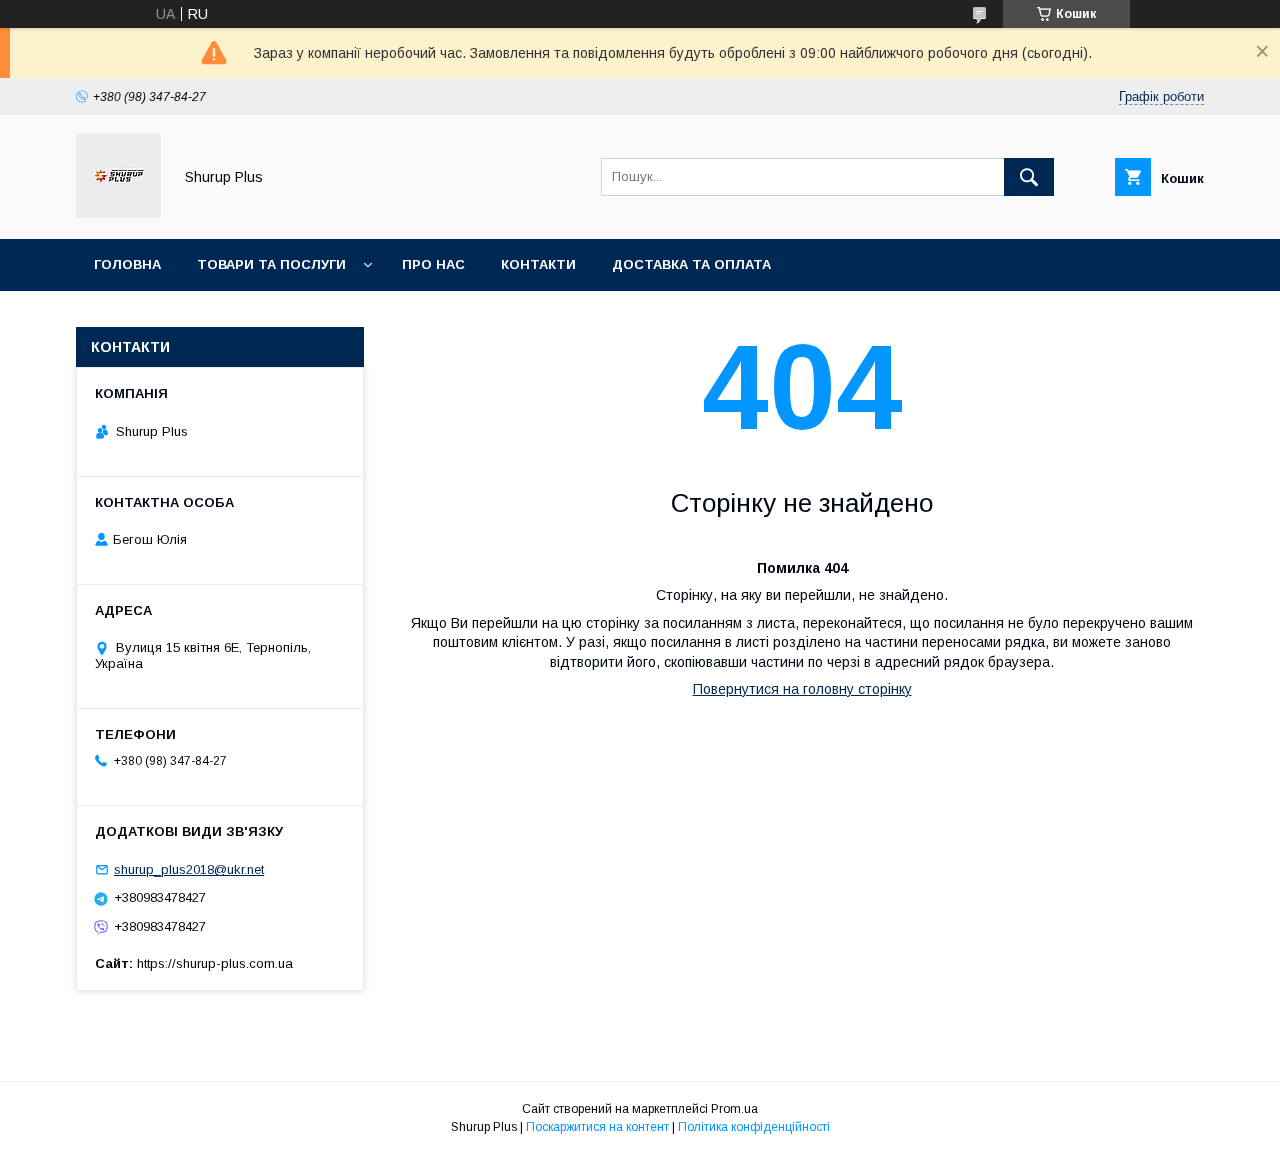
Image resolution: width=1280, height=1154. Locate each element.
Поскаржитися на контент (597, 1127)
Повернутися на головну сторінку (802, 689)
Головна (127, 264)
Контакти (538, 264)
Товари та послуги (271, 264)
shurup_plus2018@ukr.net (189, 869)
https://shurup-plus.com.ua (215, 963)
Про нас (433, 264)
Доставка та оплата (691, 264)
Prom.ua (734, 1109)
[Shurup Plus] (118, 213)
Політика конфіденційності (754, 1127)
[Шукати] (1029, 177)
